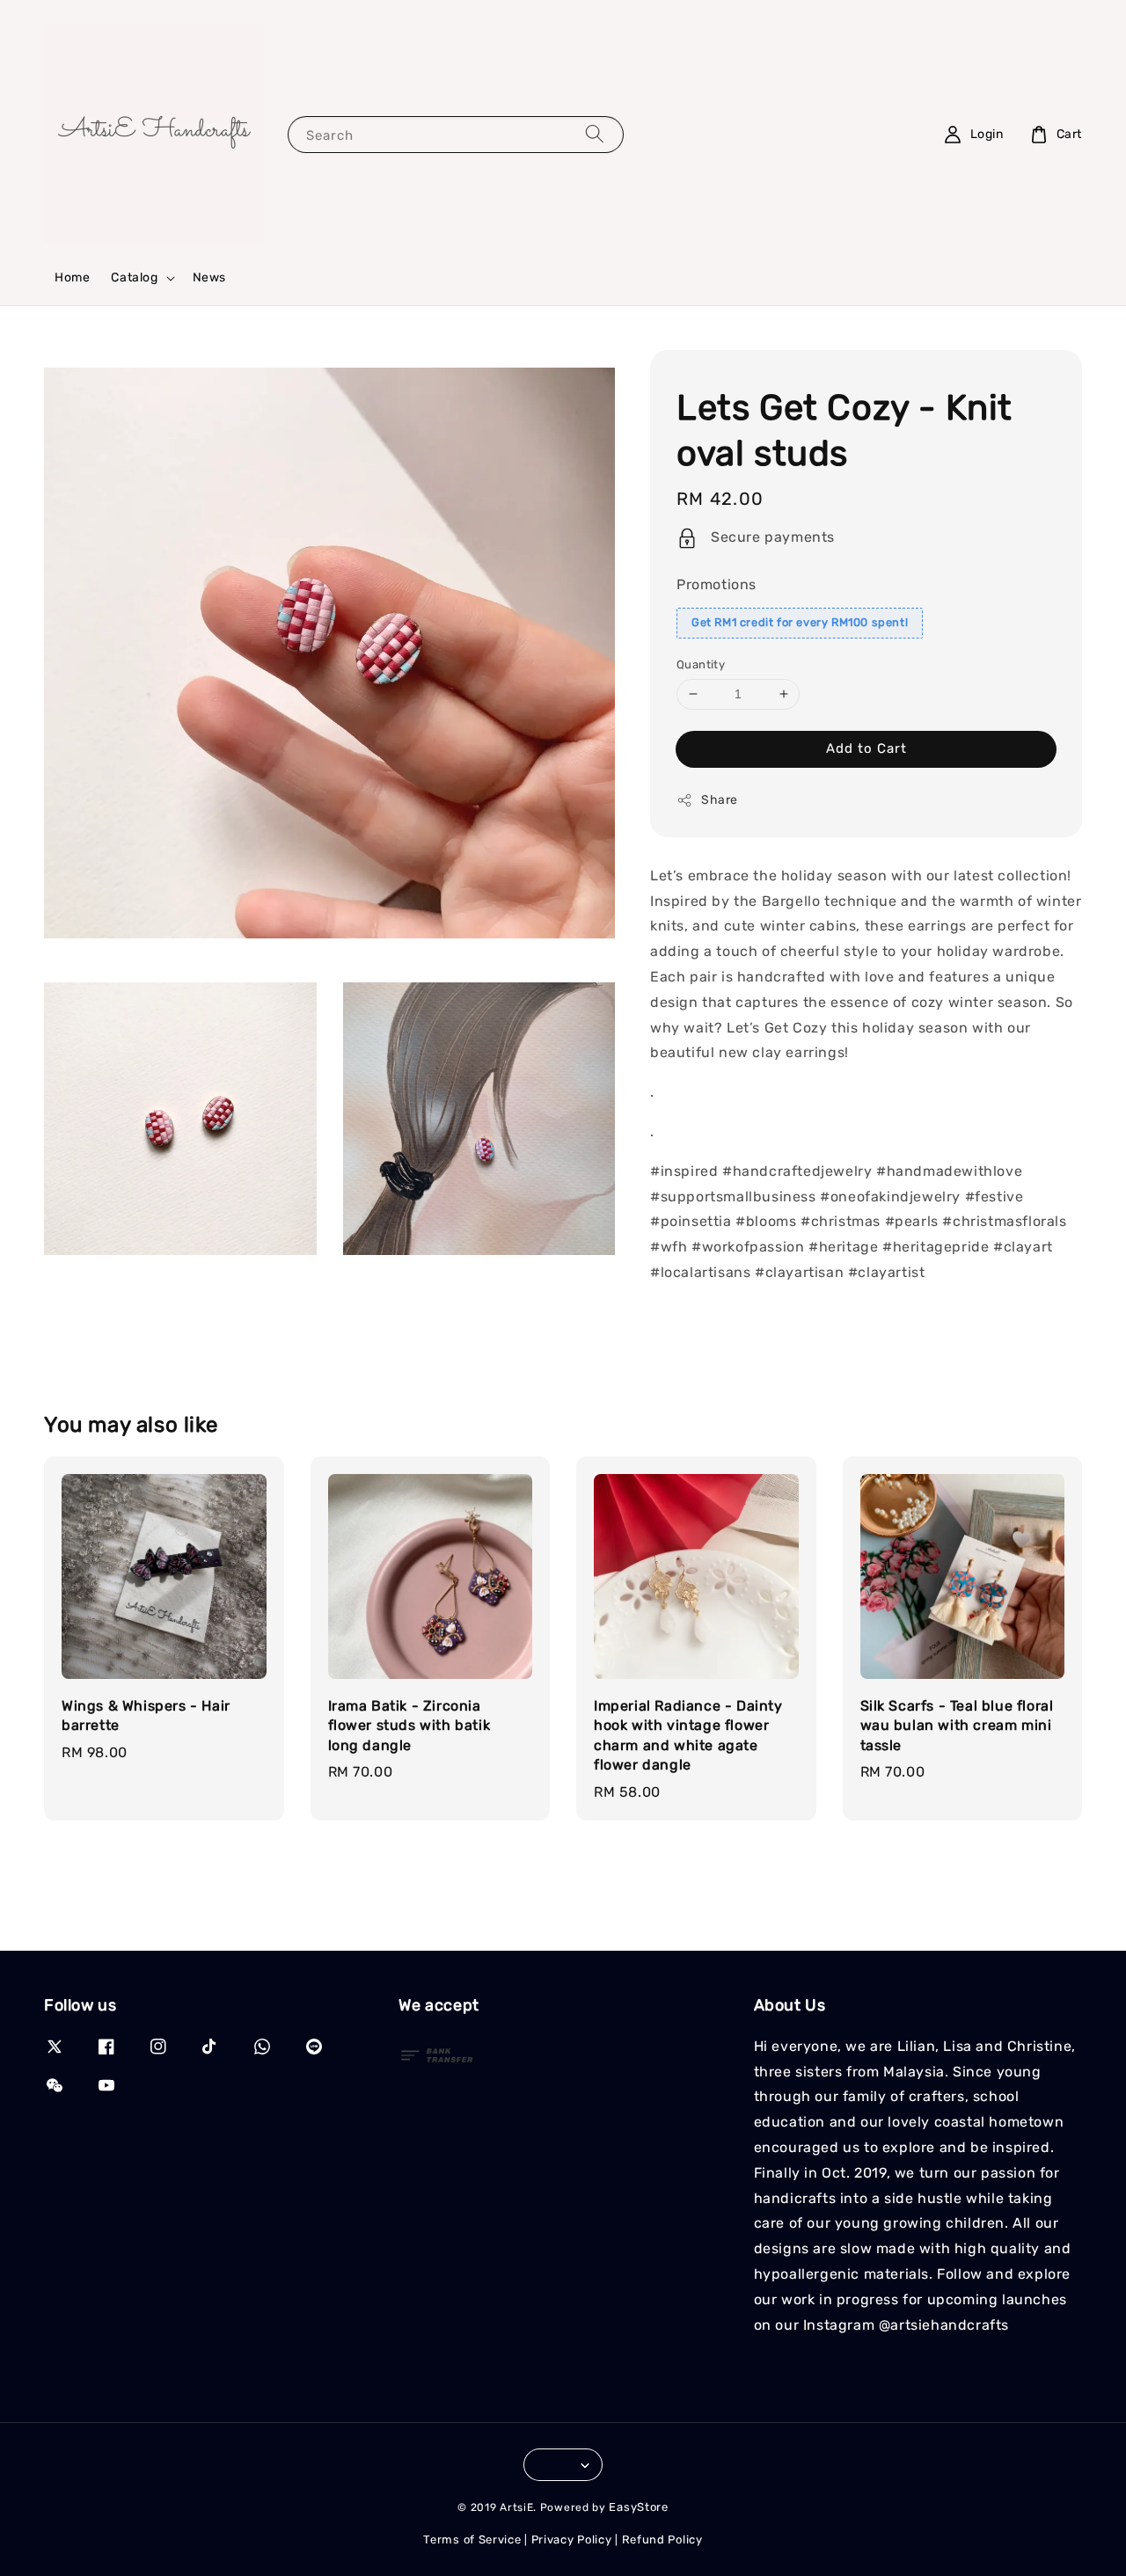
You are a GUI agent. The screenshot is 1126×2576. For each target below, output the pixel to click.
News (209, 277)
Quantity (701, 664)
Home (72, 277)
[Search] (595, 134)
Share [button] (720, 800)
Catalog (134, 277)
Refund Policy (662, 2540)
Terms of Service (472, 2540)
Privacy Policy (572, 2540)
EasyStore (638, 2507)
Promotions (717, 584)
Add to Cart (866, 748)
